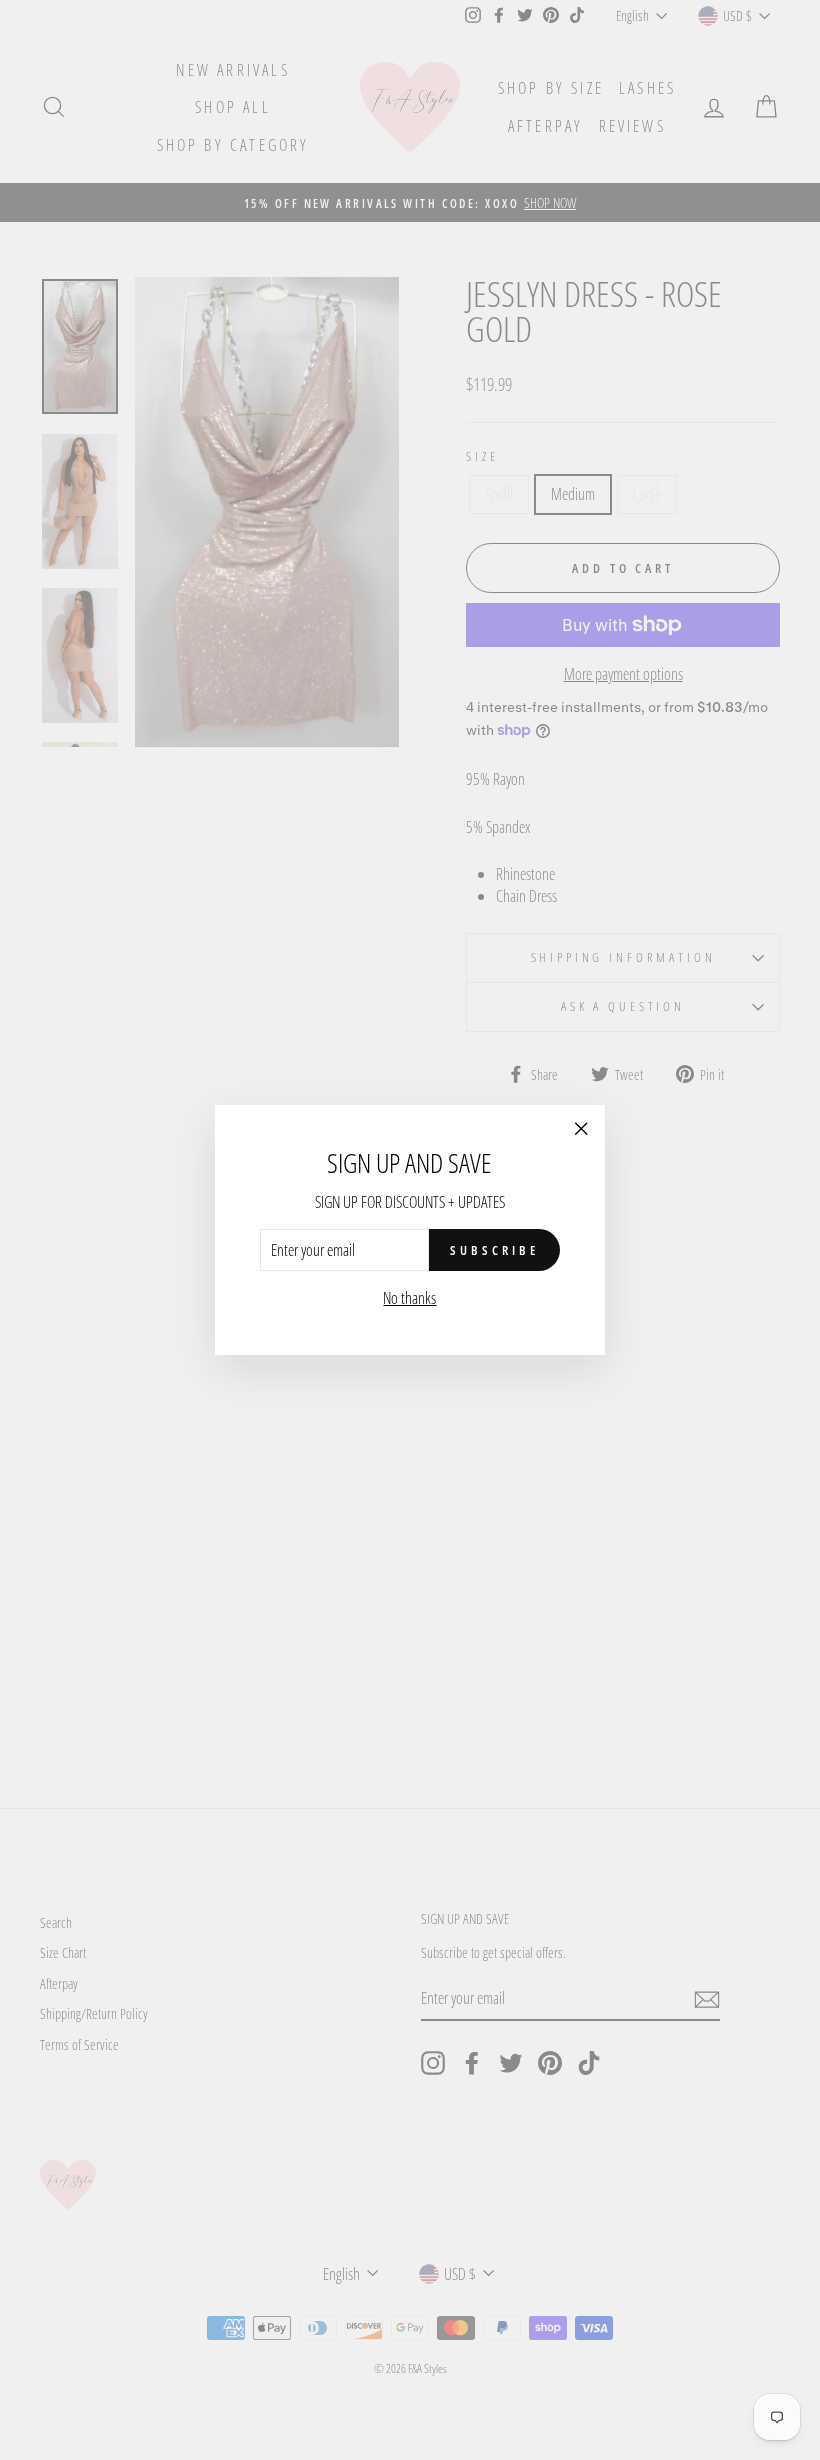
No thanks (409, 1298)
